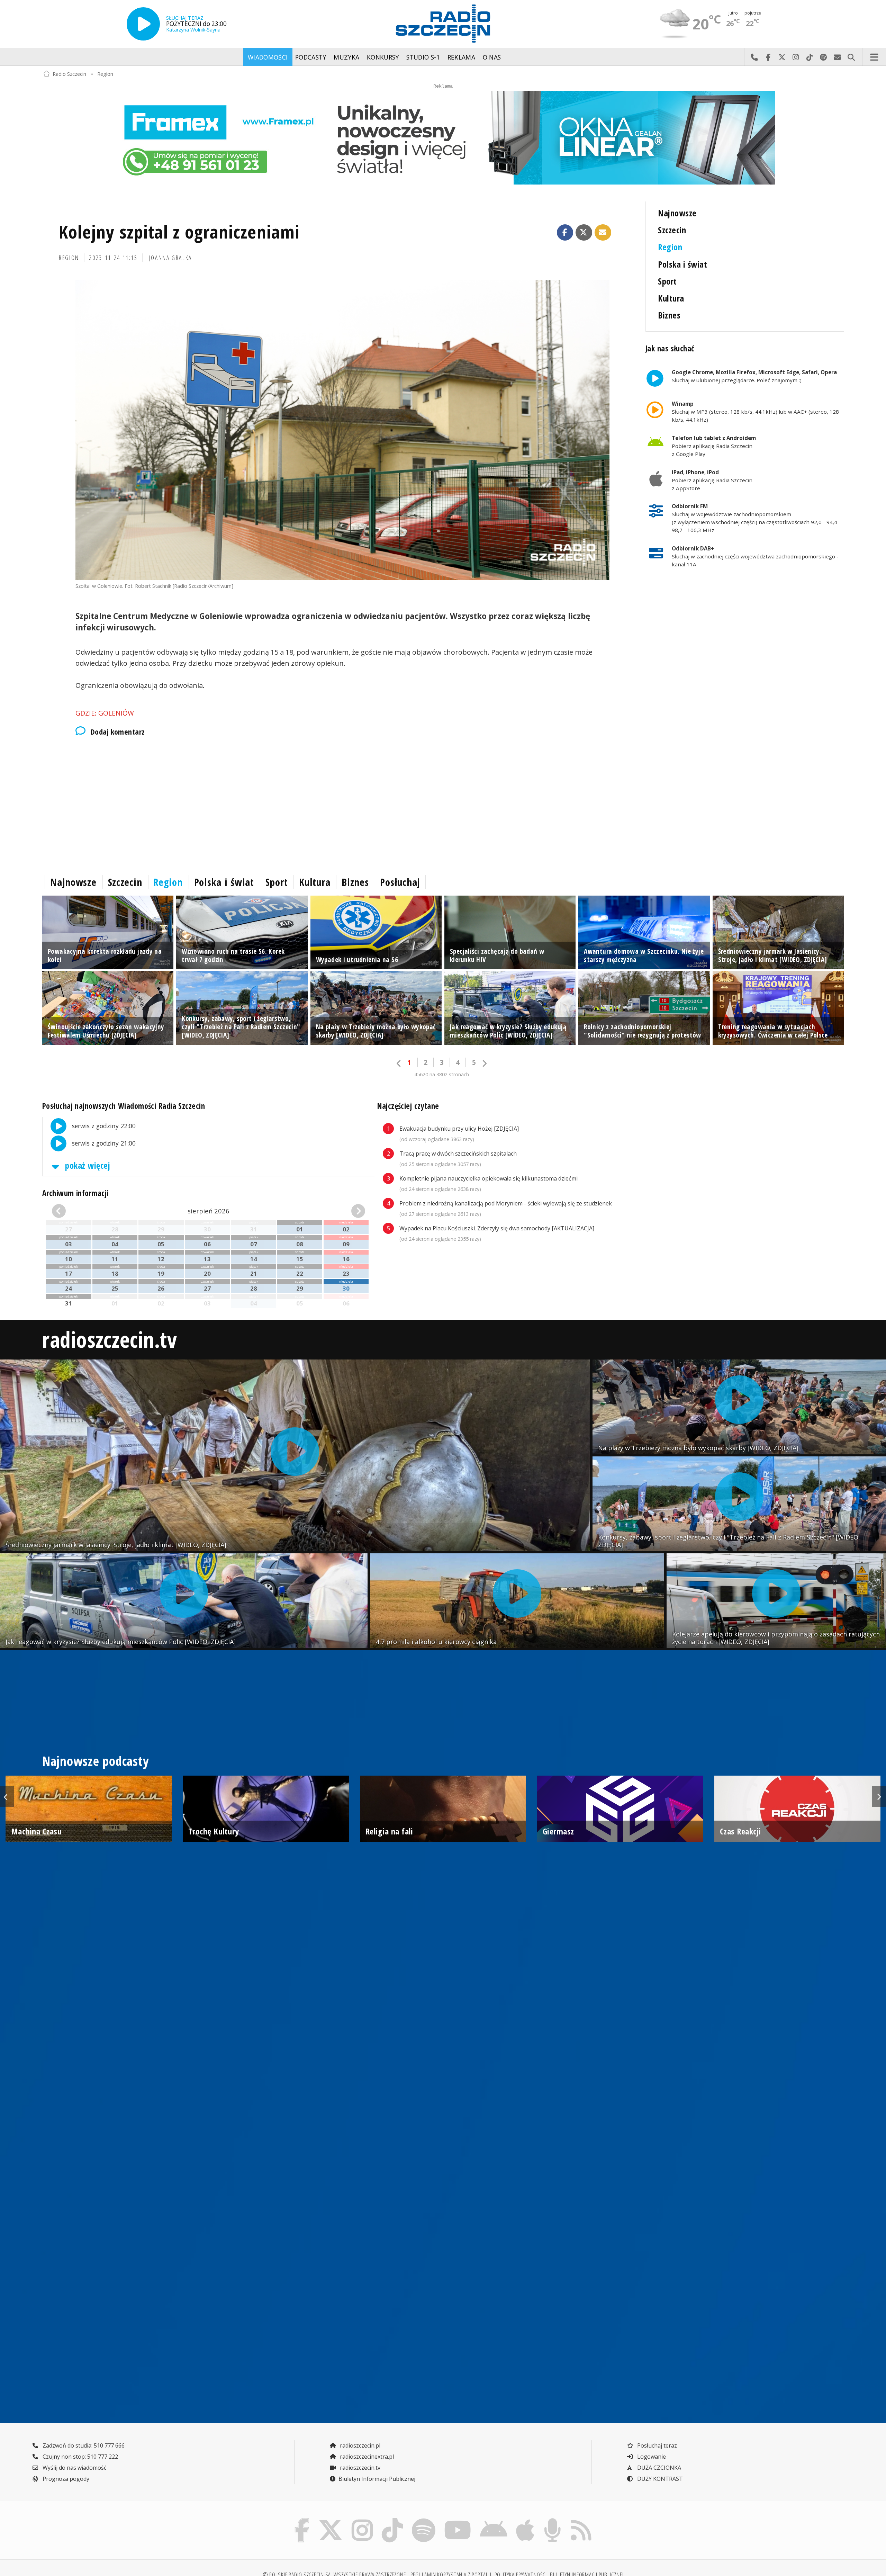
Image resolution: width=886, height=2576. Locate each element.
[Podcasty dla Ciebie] (552, 2520)
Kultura (671, 298)
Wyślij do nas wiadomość (837, 57)
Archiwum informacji (75, 1193)
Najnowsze (677, 213)
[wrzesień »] (341, 1211)
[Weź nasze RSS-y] (581, 2520)
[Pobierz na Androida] (494, 2520)
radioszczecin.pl (359, 2445)
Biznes (669, 315)
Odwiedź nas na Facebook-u (768, 57)
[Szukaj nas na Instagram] (362, 2520)
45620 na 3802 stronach (442, 1074)
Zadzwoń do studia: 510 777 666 (83, 2445)
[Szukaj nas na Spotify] (423, 2520)
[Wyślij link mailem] (603, 233)
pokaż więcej (87, 1165)
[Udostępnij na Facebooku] (565, 233)
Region (105, 74)
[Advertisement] (250, 804)
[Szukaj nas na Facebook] (302, 2520)
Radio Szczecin (69, 74)
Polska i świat (682, 264)
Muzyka (346, 57)
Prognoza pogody (65, 2479)
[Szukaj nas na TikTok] (392, 2520)
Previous (7, 1796)
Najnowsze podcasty (95, 1761)
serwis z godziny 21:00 (103, 1143)
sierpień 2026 (209, 1211)
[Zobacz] (443, 138)
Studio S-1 (423, 57)
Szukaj (851, 57)
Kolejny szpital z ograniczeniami (179, 231)
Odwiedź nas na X (782, 57)
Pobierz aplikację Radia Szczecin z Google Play (714, 446)
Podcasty (311, 57)
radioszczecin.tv (110, 1339)
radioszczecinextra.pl (366, 2457)
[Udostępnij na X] (584, 233)
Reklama (461, 57)
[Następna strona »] (484, 1063)
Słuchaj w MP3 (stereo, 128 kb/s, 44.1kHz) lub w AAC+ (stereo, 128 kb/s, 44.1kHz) (755, 412)
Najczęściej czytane (408, 1106)
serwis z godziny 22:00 (103, 1126)
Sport (667, 281)
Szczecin (672, 230)
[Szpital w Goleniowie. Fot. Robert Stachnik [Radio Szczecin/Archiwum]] (342, 430)
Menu (874, 57)
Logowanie (651, 2457)
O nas (492, 57)
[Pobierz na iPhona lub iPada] (525, 2520)
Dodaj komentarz (118, 732)
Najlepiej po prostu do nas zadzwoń (754, 57)
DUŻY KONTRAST (659, 2479)
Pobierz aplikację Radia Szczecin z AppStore (712, 480)
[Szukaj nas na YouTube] (458, 2520)
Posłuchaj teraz (656, 2445)
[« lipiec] (76, 1211)
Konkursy (383, 57)
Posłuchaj (400, 882)
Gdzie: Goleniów (105, 713)
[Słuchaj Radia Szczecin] (143, 24)
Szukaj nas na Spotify (823, 57)
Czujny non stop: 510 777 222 (80, 2457)
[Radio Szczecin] (443, 24)
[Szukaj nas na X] (331, 2520)
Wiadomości (268, 57)
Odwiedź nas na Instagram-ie (796, 57)
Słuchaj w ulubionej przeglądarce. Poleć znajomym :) (754, 376)
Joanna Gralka (171, 258)
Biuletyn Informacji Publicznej (377, 2479)
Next (879, 1796)
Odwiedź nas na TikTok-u (810, 57)
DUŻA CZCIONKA (658, 2468)
